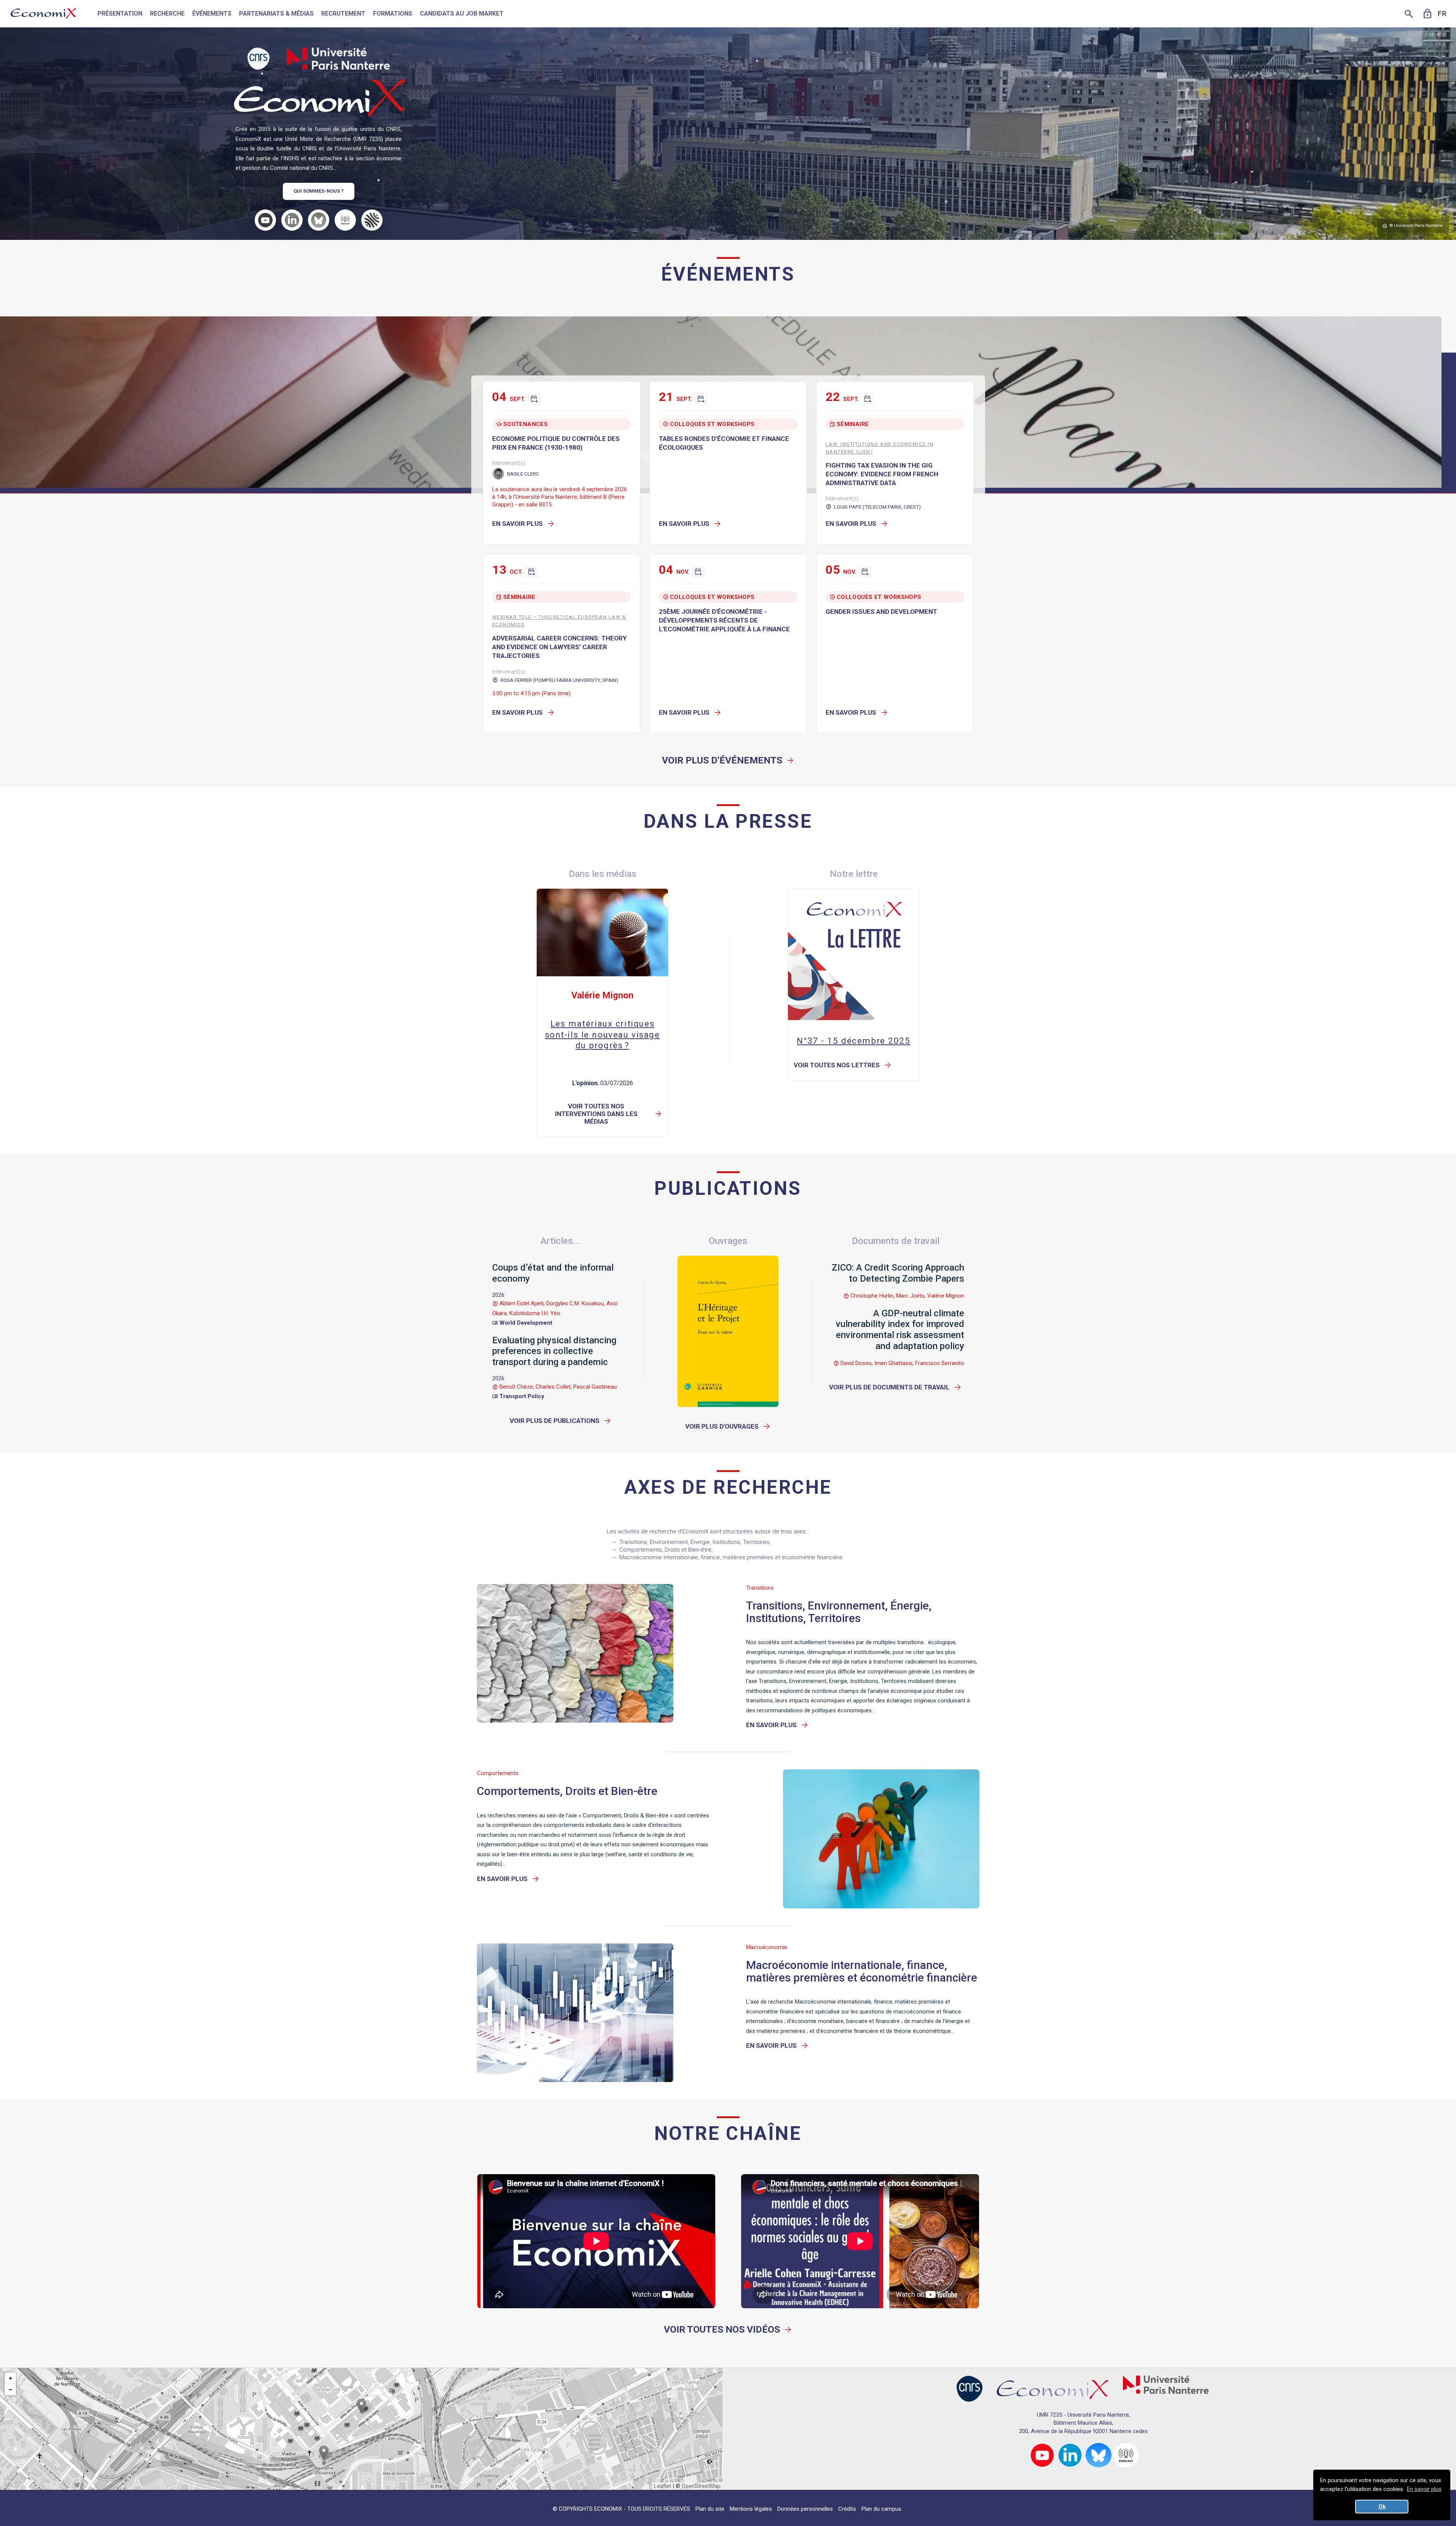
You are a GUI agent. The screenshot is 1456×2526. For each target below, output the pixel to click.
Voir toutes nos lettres (843, 1065)
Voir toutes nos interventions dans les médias (609, 1114)
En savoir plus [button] (1424, 2489)
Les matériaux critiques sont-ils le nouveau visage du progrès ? (603, 1034)
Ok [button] (1382, 2507)
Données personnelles (805, 2509)
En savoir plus (524, 524)
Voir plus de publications (561, 1421)
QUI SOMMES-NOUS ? (319, 191)
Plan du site (710, 2509)
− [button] (10, 2390)
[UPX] (338, 59)
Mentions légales (751, 2509)
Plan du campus (881, 2509)
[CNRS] (258, 59)
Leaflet (663, 2486)
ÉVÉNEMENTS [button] (212, 14)
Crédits (847, 2509)
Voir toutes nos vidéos (728, 2329)
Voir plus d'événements (728, 760)
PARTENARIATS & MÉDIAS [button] (276, 14)
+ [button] (10, 2378)
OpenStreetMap (701, 2486)
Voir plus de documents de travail (895, 1387)
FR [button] (1442, 14)
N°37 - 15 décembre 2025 (853, 1041)
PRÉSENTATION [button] (120, 14)
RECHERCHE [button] (167, 14)
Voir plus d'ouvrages (728, 1426)
